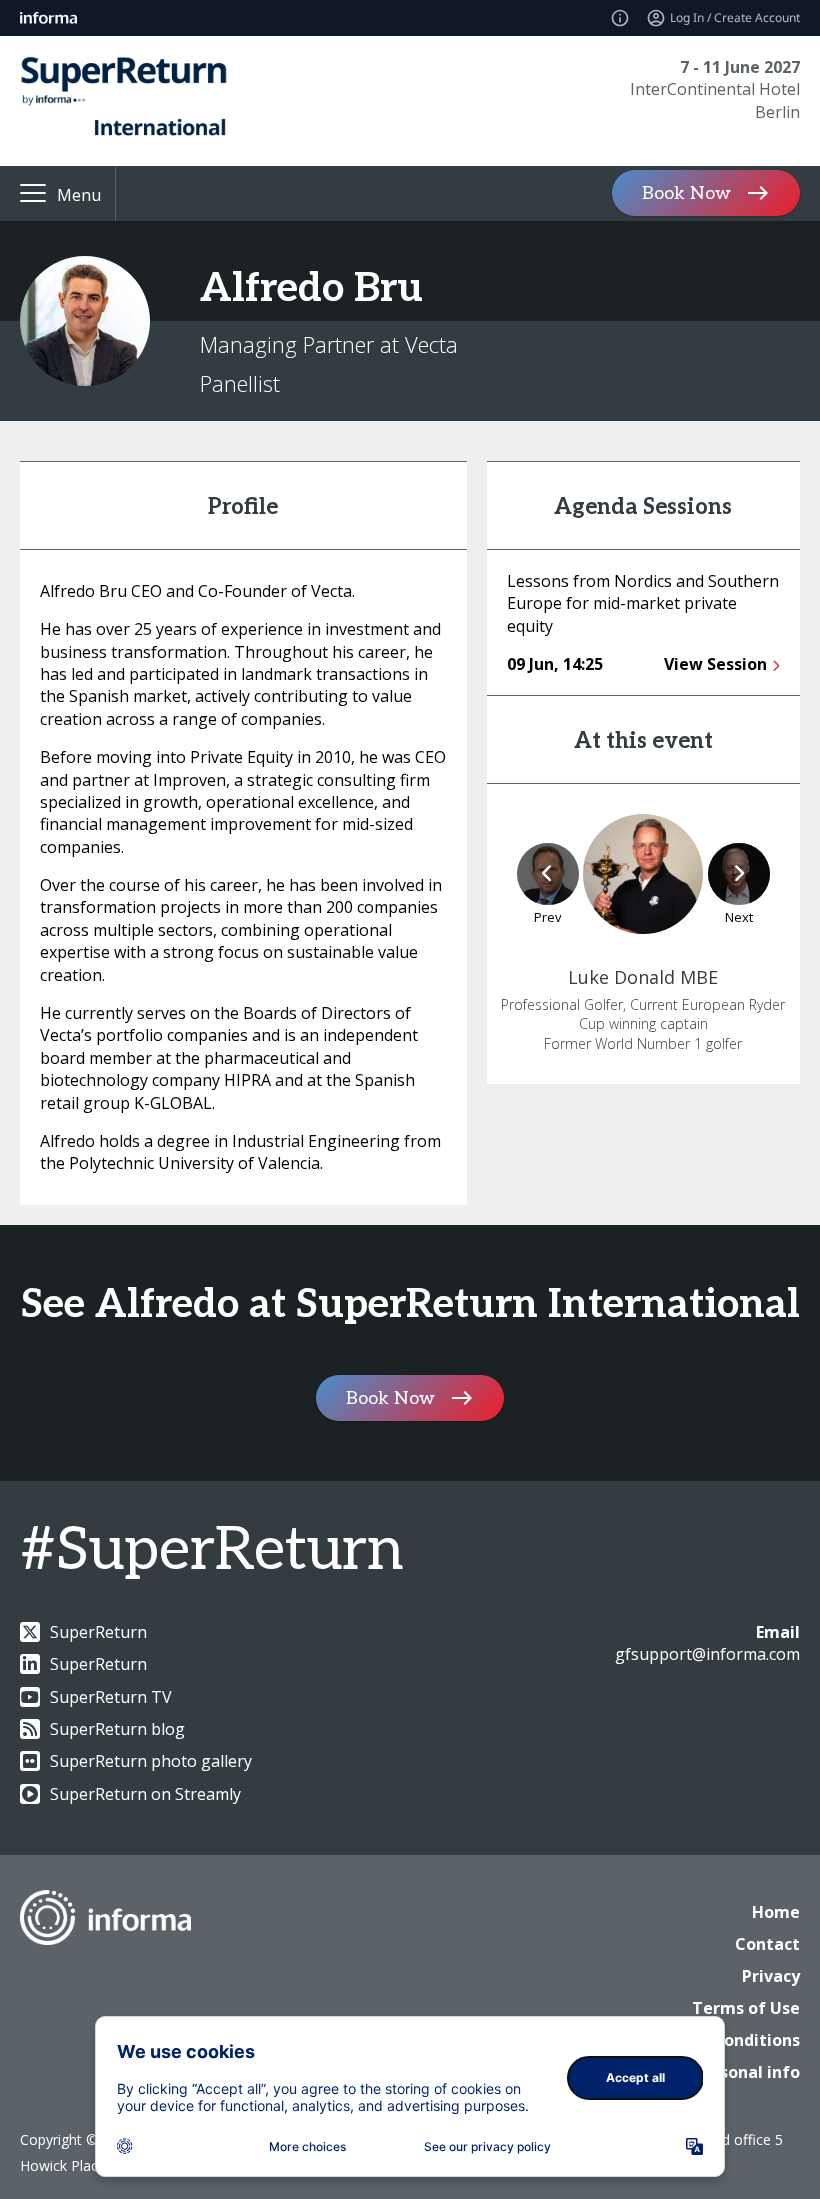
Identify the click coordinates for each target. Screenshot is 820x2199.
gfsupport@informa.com (707, 1654)
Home (776, 1912)
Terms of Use (746, 2008)
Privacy (771, 1976)
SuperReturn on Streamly (145, 1794)
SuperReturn (98, 1632)
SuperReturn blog (117, 1729)
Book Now (686, 193)
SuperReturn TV (111, 1697)
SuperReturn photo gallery (151, 1761)
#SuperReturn (211, 1551)
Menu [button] (79, 195)
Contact (767, 1944)
